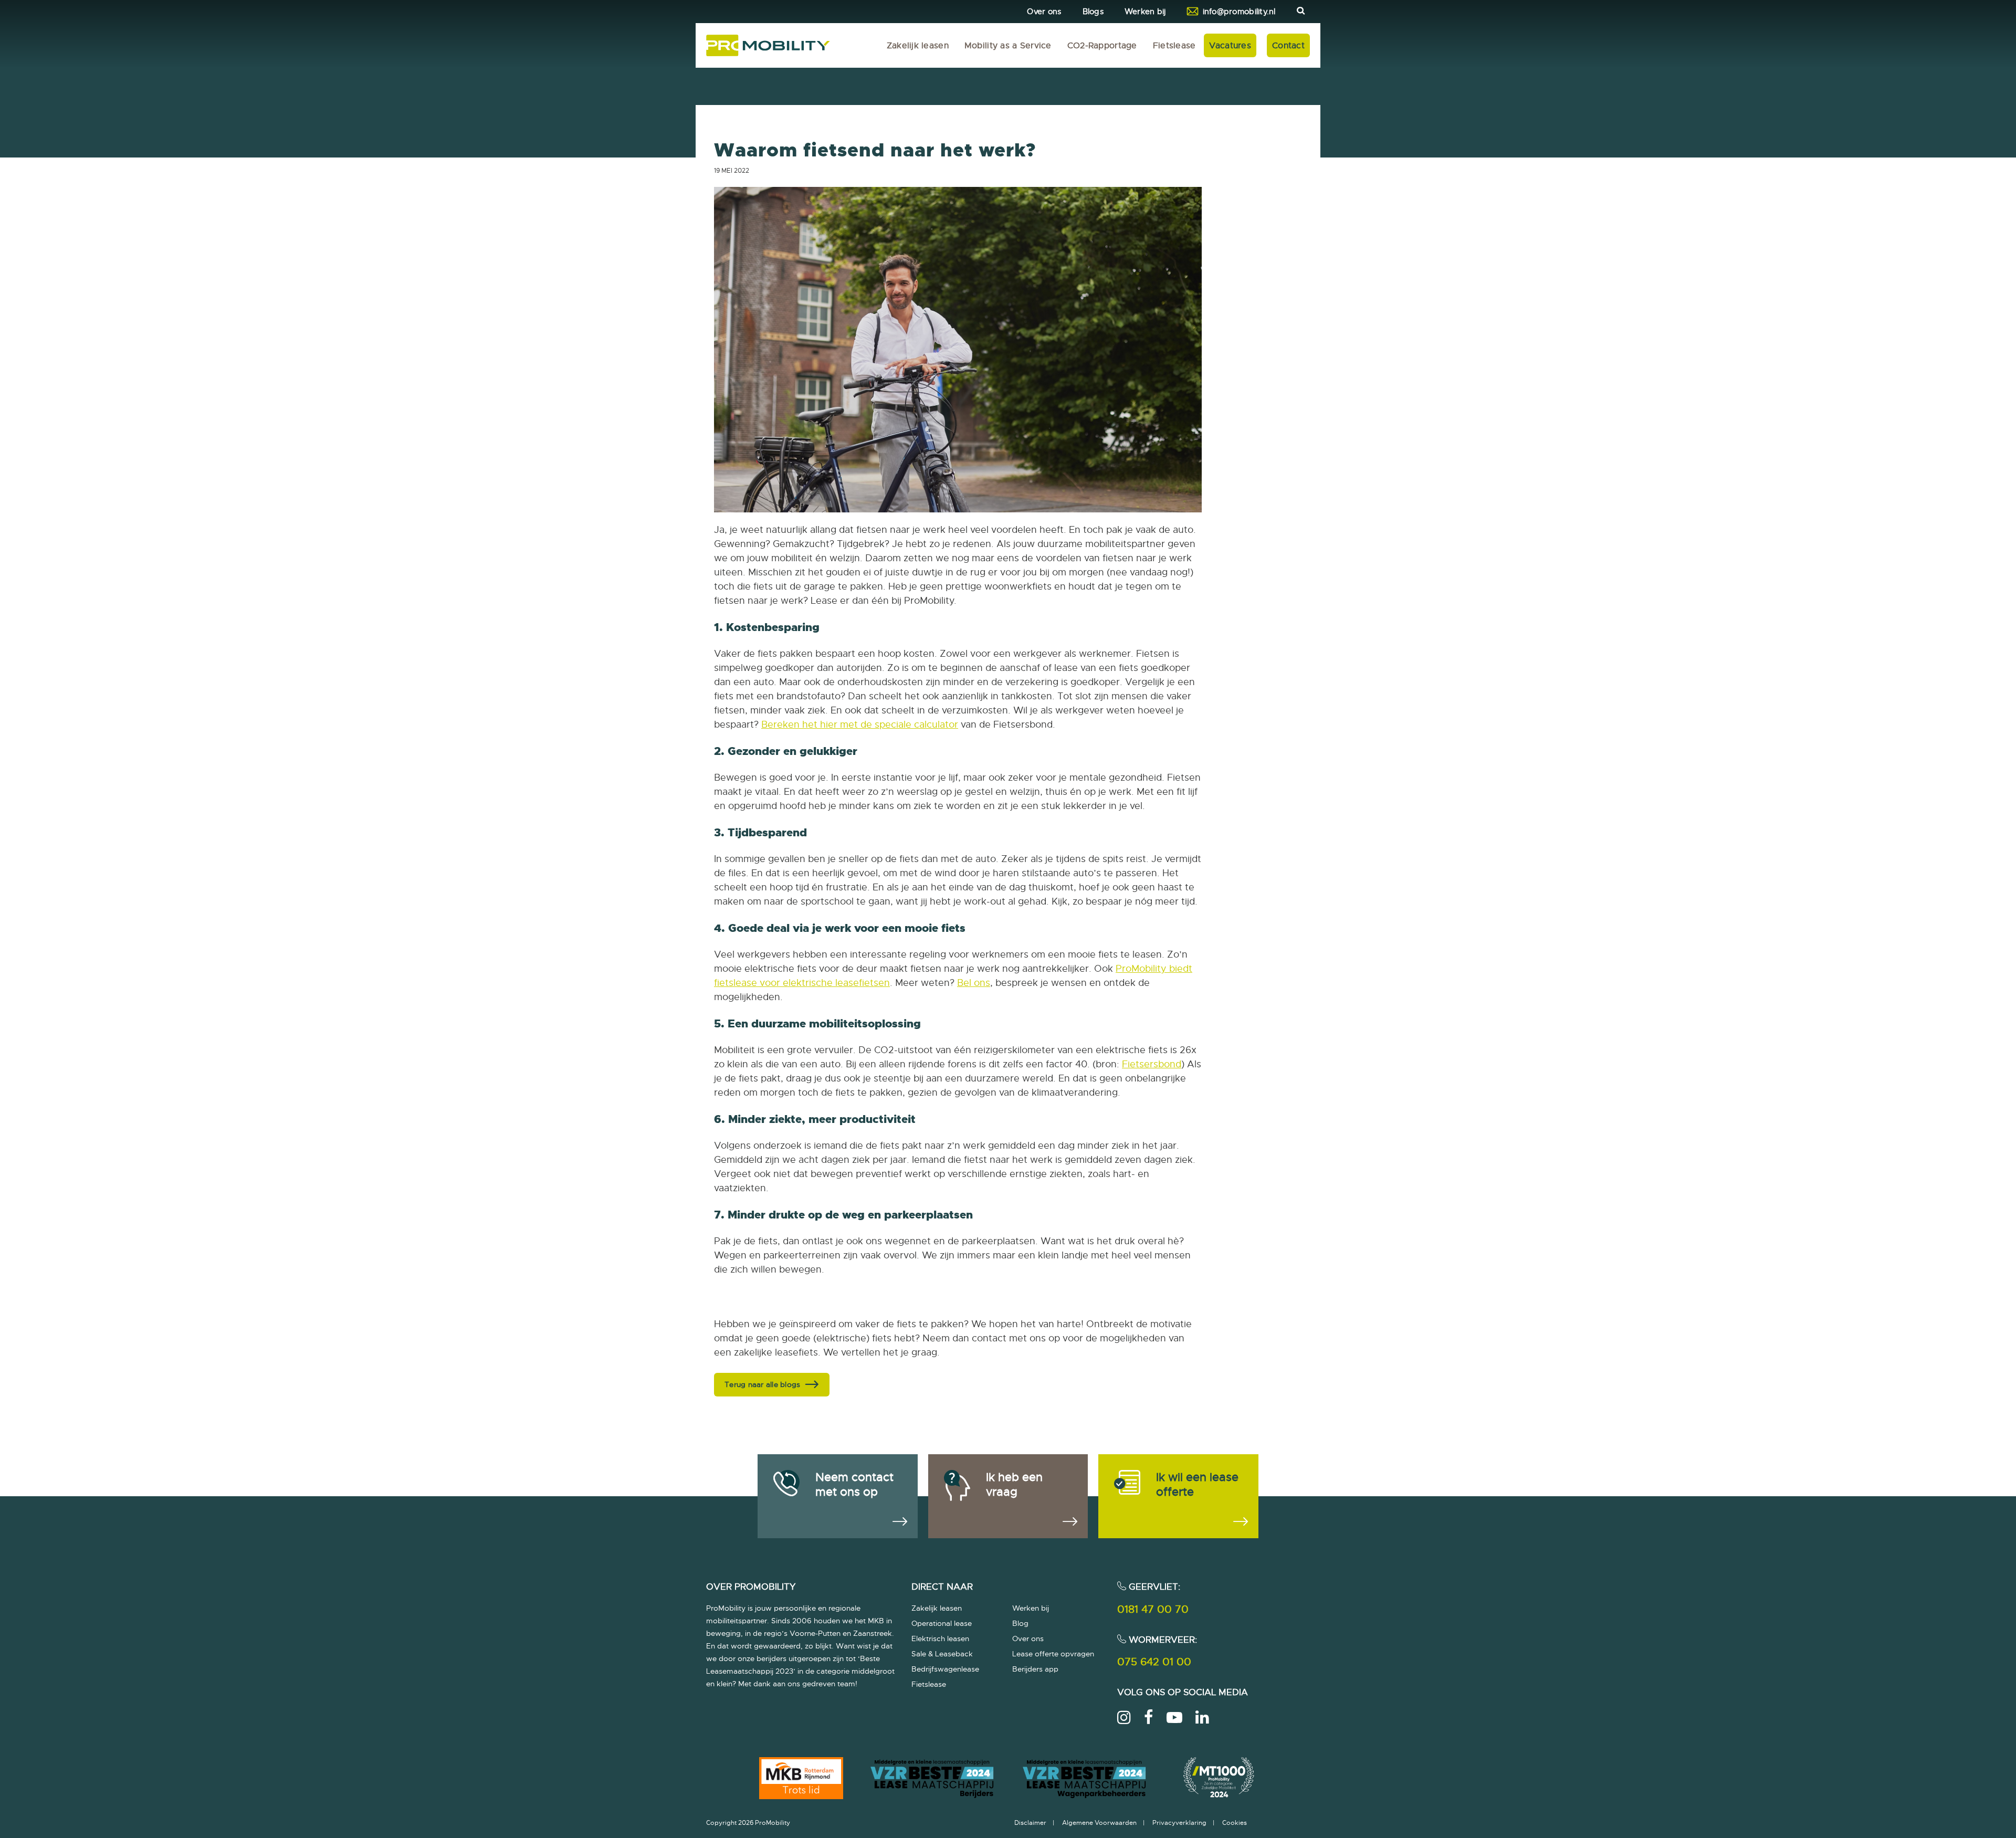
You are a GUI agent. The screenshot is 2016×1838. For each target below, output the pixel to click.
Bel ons (974, 983)
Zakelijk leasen (918, 46)
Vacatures (1230, 46)
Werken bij (1145, 12)
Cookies (1235, 1823)
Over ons (1044, 12)
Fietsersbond (1152, 1064)
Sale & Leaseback (942, 1654)
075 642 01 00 (1154, 1662)
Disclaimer (1030, 1823)
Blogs (1093, 12)
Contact (1288, 46)
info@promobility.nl (1239, 12)
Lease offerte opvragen (1053, 1654)
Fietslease (1174, 46)
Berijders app (1035, 1669)
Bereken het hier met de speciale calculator (860, 724)
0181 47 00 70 (1153, 1609)
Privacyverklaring (1179, 1823)
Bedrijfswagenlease (945, 1669)
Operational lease (942, 1623)
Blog (1020, 1623)
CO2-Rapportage (1102, 46)
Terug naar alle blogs (762, 1384)
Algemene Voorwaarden (1099, 1823)
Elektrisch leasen (940, 1639)
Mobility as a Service (1008, 46)
